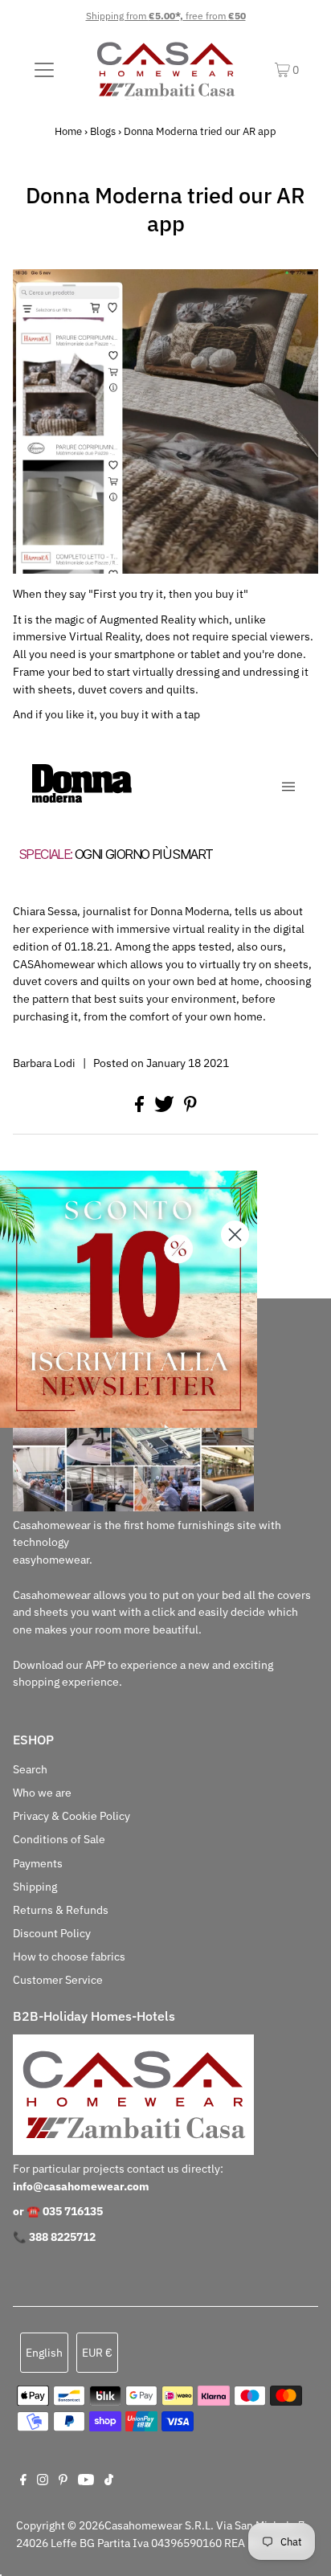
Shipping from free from (166, 16)
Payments (38, 1863)
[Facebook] (23, 2481)
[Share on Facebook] (141, 1108)
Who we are (42, 1793)
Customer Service (58, 1980)
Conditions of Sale (59, 1839)
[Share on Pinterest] (190, 1108)
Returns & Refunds (61, 1910)
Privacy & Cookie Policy (72, 1816)
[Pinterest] (63, 2481)
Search (30, 1769)
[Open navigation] (44, 69)
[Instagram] (43, 2481)
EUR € (97, 2353)
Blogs (103, 131)
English (44, 2353)
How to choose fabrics (69, 1957)
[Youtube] (86, 2481)
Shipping (35, 1887)
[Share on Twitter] (165, 1108)
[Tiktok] (109, 2481)
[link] (129, 1299)
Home (68, 131)
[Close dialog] (235, 1235)
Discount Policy (52, 1933)
